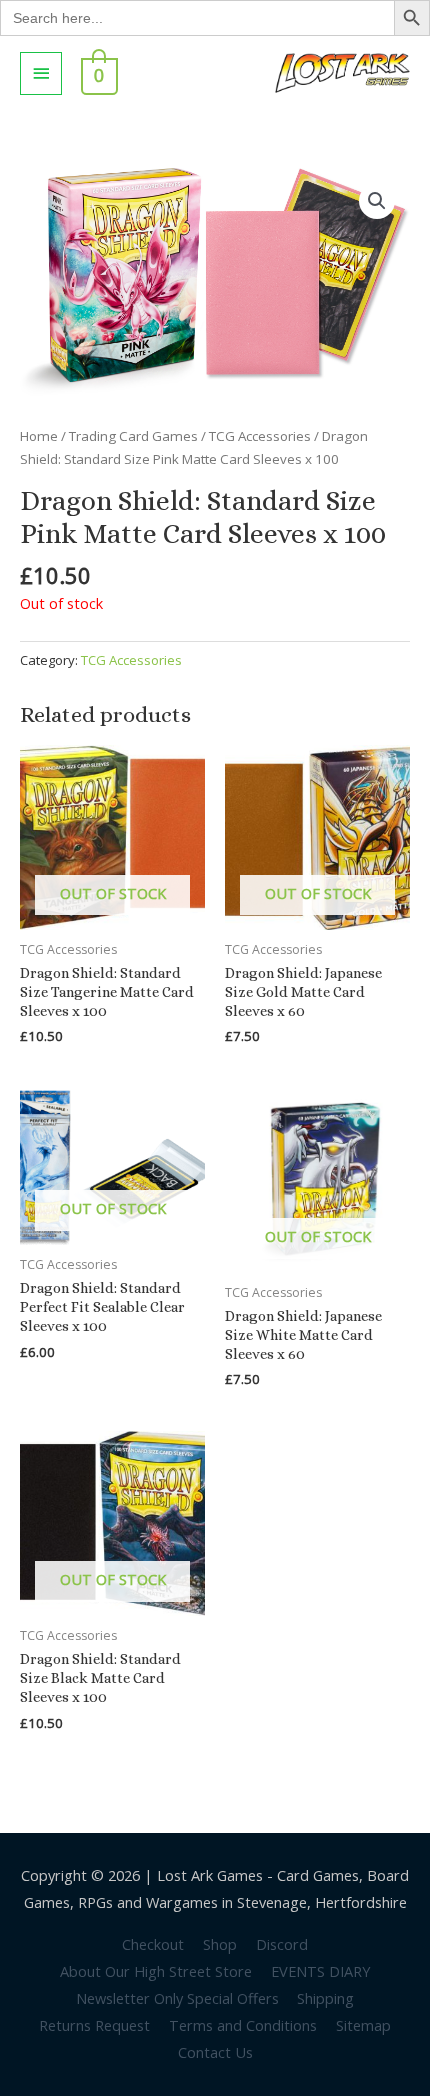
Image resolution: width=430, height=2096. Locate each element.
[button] (377, 201)
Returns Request (94, 2025)
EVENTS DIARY (320, 1971)
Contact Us (215, 2052)
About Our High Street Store (156, 1971)
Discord (282, 1944)
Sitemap (363, 2025)
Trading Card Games (133, 436)
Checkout (153, 1944)
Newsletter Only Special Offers (177, 1998)
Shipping (325, 1998)
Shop (220, 1944)
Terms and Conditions (243, 2025)
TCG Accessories (260, 436)
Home (39, 436)
